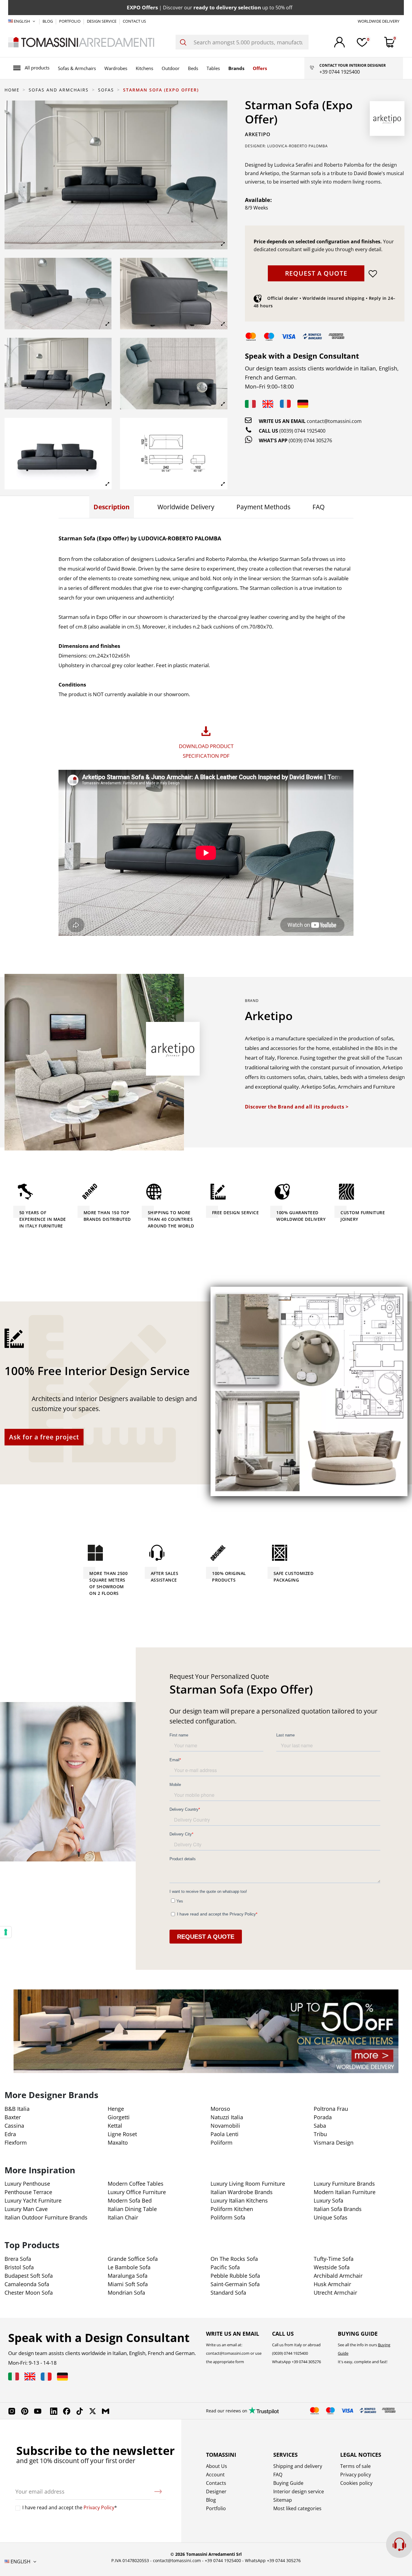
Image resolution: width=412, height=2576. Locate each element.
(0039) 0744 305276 (310, 440)
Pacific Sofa (225, 2267)
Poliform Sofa (228, 2217)
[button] (31, 68)
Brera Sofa (18, 2259)
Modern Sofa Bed (130, 2200)
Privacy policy (356, 2475)
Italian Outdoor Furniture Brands (46, 2217)
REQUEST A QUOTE (316, 273)
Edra (10, 2134)
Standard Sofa (228, 2293)
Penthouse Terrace (28, 2192)
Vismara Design (334, 2142)
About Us (217, 2466)
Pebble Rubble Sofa (235, 2276)
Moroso (220, 2109)
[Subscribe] (158, 2491)
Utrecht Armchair (335, 2293)
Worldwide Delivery (186, 507)
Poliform (222, 2142)
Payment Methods (263, 507)
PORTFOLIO (70, 21)
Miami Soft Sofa (128, 2284)
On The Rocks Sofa (234, 2259)
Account (215, 2475)
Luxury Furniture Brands (344, 2184)
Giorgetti (119, 2117)
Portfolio (216, 2508)
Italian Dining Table (132, 2209)
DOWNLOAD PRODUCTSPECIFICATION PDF (206, 751)
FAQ (319, 507)
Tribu (320, 2134)
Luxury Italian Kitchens (239, 2200)
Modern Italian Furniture (345, 2192)
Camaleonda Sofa (27, 2284)
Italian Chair (123, 2217)
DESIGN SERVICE (102, 21)
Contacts (216, 2483)
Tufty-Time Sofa (334, 2259)
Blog (211, 2500)
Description (112, 507)
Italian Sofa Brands (338, 2209)
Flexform (16, 2142)
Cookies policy (356, 2483)
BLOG (48, 21)
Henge (116, 2109)
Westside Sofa (332, 2267)
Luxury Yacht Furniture (33, 2200)
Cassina (14, 2126)
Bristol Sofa (19, 2267)
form (239, 2362)
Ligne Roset (122, 2134)
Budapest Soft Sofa (29, 2276)
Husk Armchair (332, 2284)
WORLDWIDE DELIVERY (379, 21)
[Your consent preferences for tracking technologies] (6, 1932)
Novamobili (225, 2126)
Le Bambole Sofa (129, 2267)
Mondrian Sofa (126, 2293)
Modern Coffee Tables (136, 2184)
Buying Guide (288, 2483)
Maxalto (118, 2142)
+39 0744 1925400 (223, 2560)
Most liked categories (297, 2508)
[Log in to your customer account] (339, 42)
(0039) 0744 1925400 (302, 431)
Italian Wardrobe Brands (242, 2192)
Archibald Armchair (338, 2276)
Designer (216, 2491)
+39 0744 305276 (306, 2362)
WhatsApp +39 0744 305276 (273, 2560)
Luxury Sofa (328, 2200)
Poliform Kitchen (232, 2209)
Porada (323, 2117)
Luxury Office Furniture (137, 2192)
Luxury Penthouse (27, 2184)
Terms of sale (355, 2466)
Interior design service (299, 2491)
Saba (320, 2126)
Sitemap (283, 2500)
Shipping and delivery (298, 2466)
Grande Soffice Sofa (133, 2259)
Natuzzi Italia (227, 2117)
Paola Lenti (225, 2134)
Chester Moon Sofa (29, 2293)
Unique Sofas (331, 2217)
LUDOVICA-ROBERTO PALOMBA (298, 146)
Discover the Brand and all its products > (297, 1107)
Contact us (134, 21)
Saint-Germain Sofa (235, 2284)
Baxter (13, 2117)
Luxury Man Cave (26, 2209)
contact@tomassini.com (334, 421)
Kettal (115, 2126)
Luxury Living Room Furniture (248, 2184)
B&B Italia (17, 2109)
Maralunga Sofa (128, 2276)
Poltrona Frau (331, 2109)
